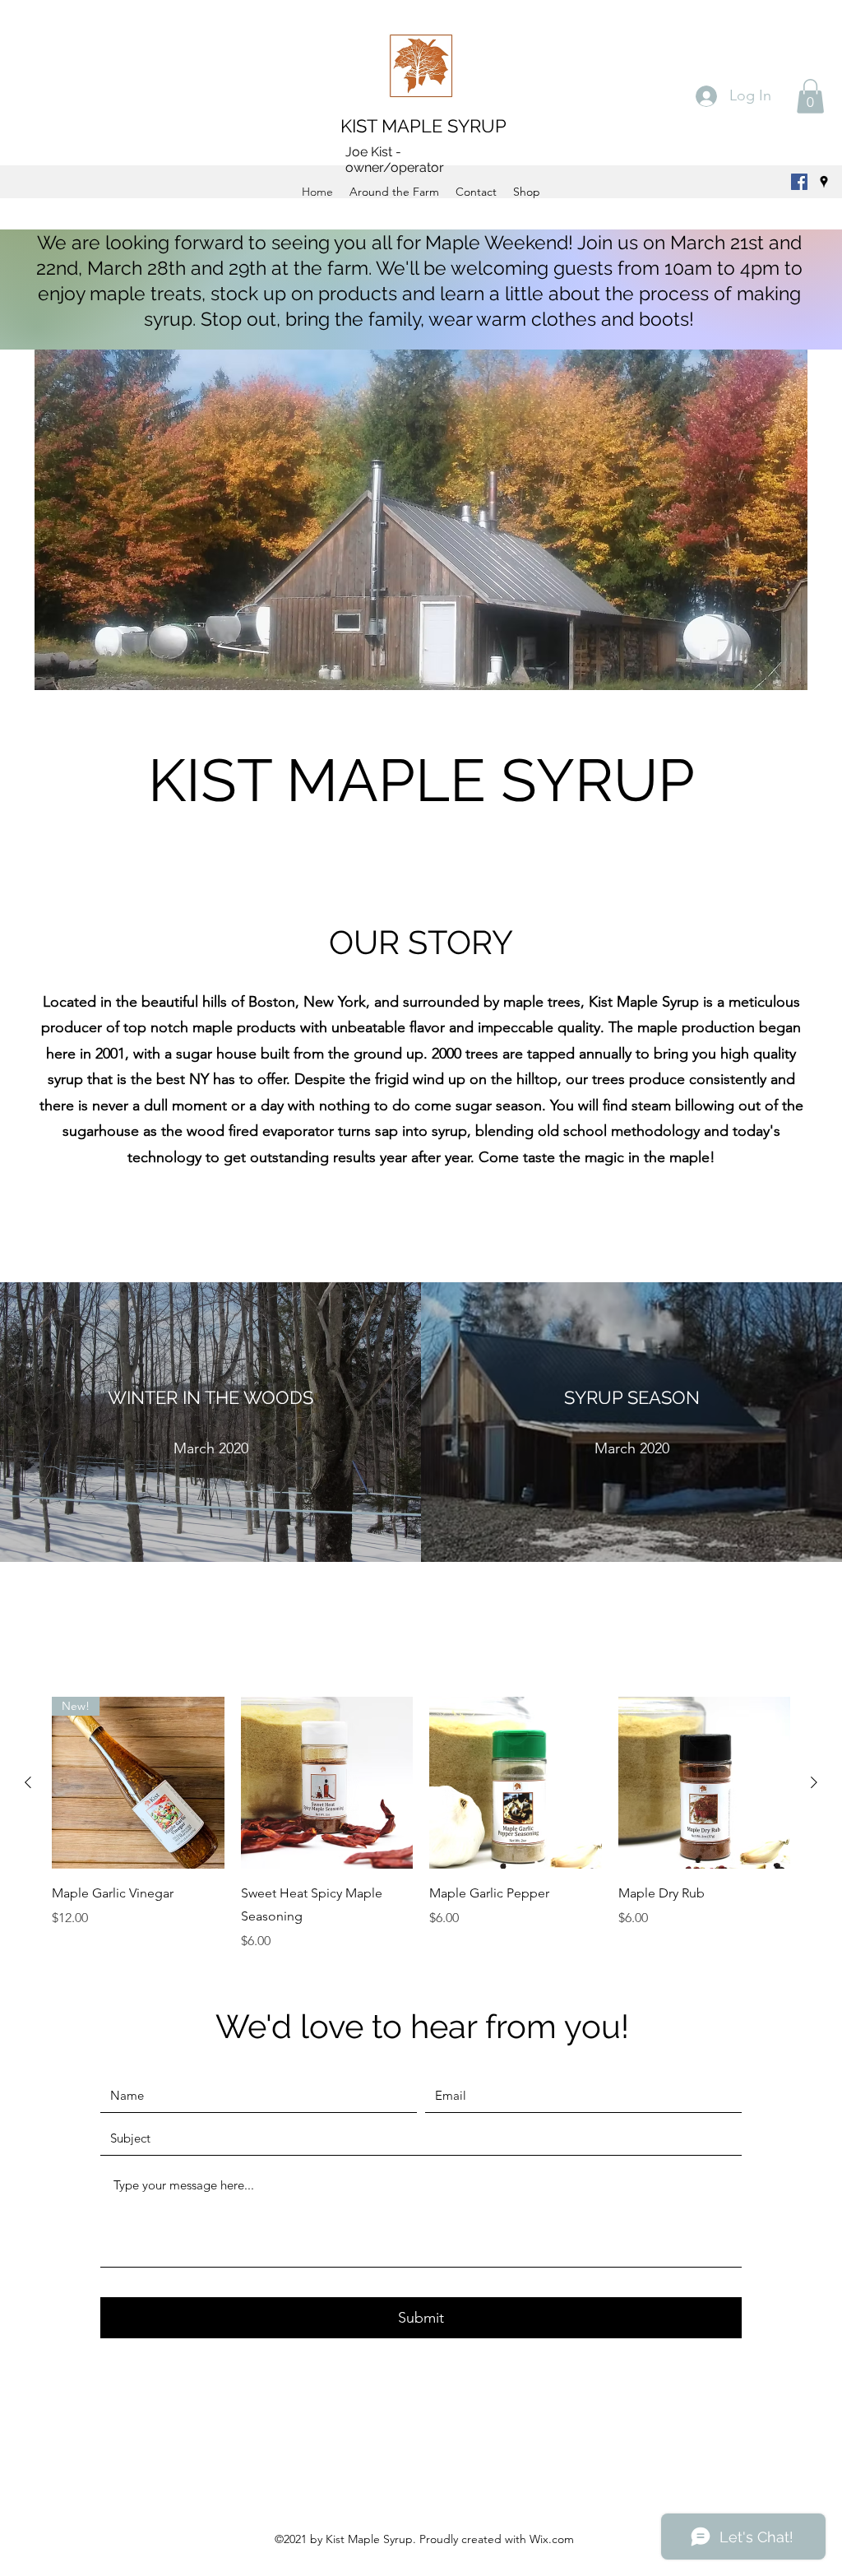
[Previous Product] (28, 1782)
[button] (810, 96)
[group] (421, 1824)
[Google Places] (824, 182)
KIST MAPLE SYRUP (423, 126)
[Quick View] (327, 1783)
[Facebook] (799, 182)
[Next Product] (814, 1782)
